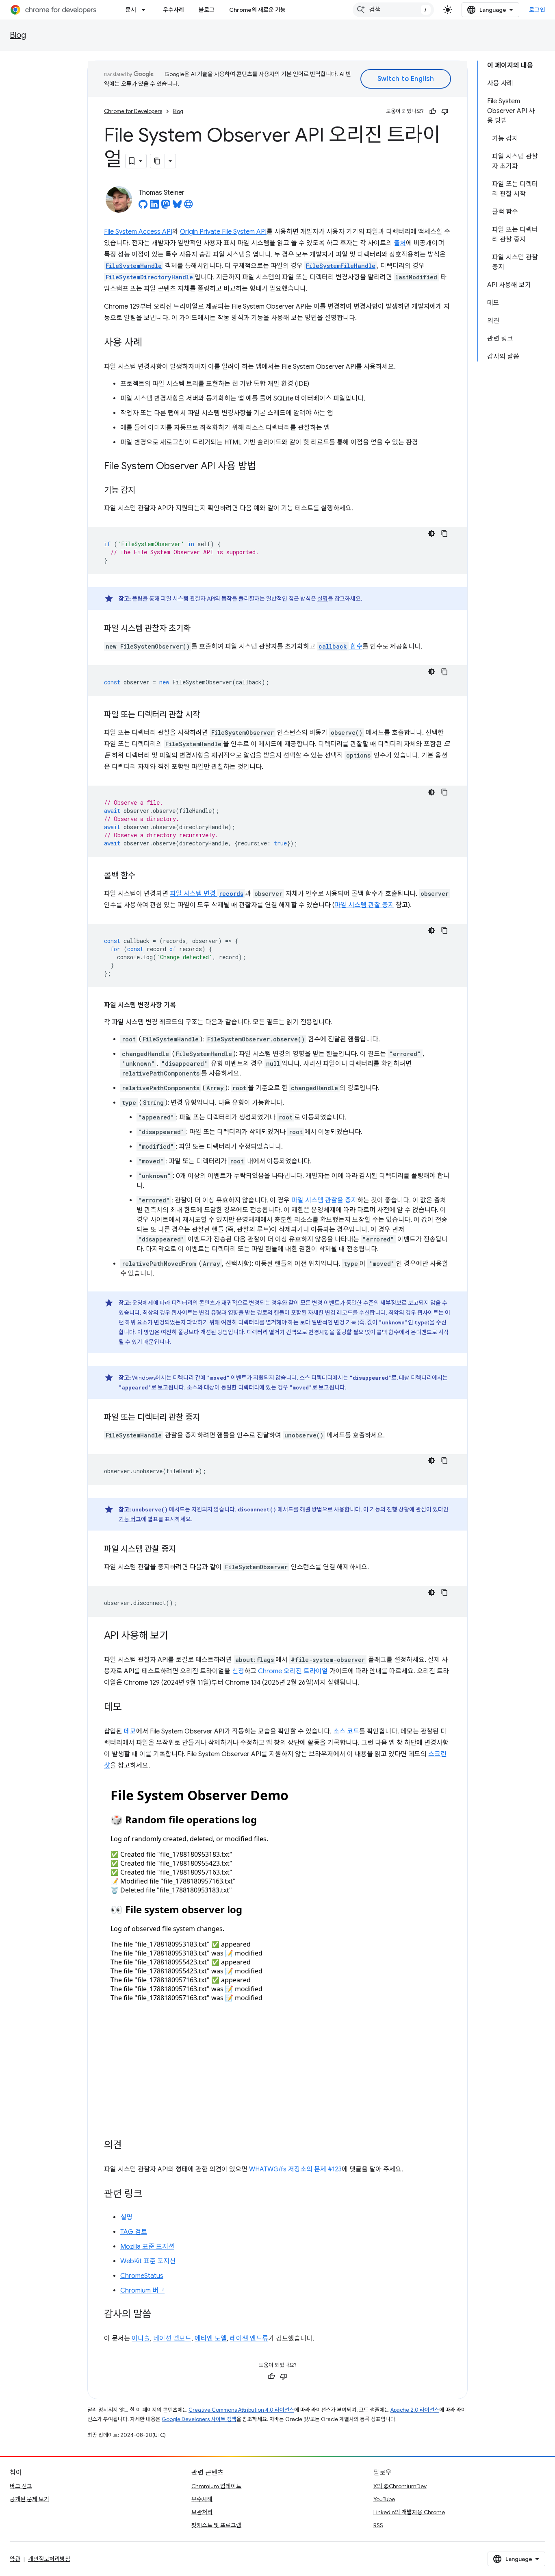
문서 (131, 10)
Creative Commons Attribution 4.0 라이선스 (241, 2410)
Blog (18, 35)
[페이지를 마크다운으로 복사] (158, 161)
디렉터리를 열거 (257, 1322)
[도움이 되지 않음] (445, 111)
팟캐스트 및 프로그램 (216, 2525)
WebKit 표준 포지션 (148, 2261)
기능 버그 (130, 1519)
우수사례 (173, 10)
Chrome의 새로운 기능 (257, 10)
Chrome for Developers (133, 111)
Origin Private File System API (223, 232)
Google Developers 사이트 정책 (199, 2419)
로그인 (537, 10)
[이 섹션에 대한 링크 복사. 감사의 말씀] (159, 2315)
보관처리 (202, 2512)
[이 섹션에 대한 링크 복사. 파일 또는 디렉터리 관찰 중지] (208, 1418)
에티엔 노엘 (211, 2339)
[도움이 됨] (433, 111)
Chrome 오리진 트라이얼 (293, 1671)
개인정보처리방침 (49, 2559)
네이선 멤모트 (172, 2339)
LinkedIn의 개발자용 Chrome (409, 2512)
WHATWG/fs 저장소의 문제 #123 (295, 2169)
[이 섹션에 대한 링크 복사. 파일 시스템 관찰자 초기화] (199, 629)
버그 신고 (21, 2486)
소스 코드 (346, 1731)
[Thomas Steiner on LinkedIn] (154, 207)
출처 (400, 243)
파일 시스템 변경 (207, 894)
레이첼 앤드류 (249, 2339)
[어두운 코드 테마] (431, 533)
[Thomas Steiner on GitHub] (143, 207)
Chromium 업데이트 (216, 2486)
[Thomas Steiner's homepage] (189, 207)
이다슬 (141, 2339)
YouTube (384, 2499)
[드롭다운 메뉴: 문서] (146, 10)
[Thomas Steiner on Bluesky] (177, 207)
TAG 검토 (134, 2232)
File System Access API (138, 232)
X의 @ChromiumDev (400, 2486)
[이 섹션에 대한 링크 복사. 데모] (130, 1708)
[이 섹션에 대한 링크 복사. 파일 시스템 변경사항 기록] (184, 1005)
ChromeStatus (142, 2276)
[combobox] (393, 10)
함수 (340, 647)
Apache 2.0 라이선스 (415, 2410)
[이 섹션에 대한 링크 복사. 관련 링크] (150, 2195)
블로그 (207, 10)
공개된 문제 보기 (29, 2499)
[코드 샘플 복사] (444, 533)
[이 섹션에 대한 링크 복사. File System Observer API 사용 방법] (264, 467)
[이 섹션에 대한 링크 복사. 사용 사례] (150, 343)
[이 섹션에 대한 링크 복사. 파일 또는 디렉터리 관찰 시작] (208, 715)
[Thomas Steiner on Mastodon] (166, 207)
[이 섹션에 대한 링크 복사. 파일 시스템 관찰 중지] (184, 1550)
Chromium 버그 (142, 2291)
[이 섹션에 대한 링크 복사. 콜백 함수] (143, 876)
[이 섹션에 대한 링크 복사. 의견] (130, 2146)
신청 (238, 1671)
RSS (378, 2525)
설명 (323, 599)
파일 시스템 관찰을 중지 (324, 1200)
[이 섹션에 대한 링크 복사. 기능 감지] (143, 491)
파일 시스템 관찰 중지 (364, 905)
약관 (15, 2559)
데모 (130, 1731)
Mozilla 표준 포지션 (147, 2247)
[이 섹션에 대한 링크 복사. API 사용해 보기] (176, 1636)
